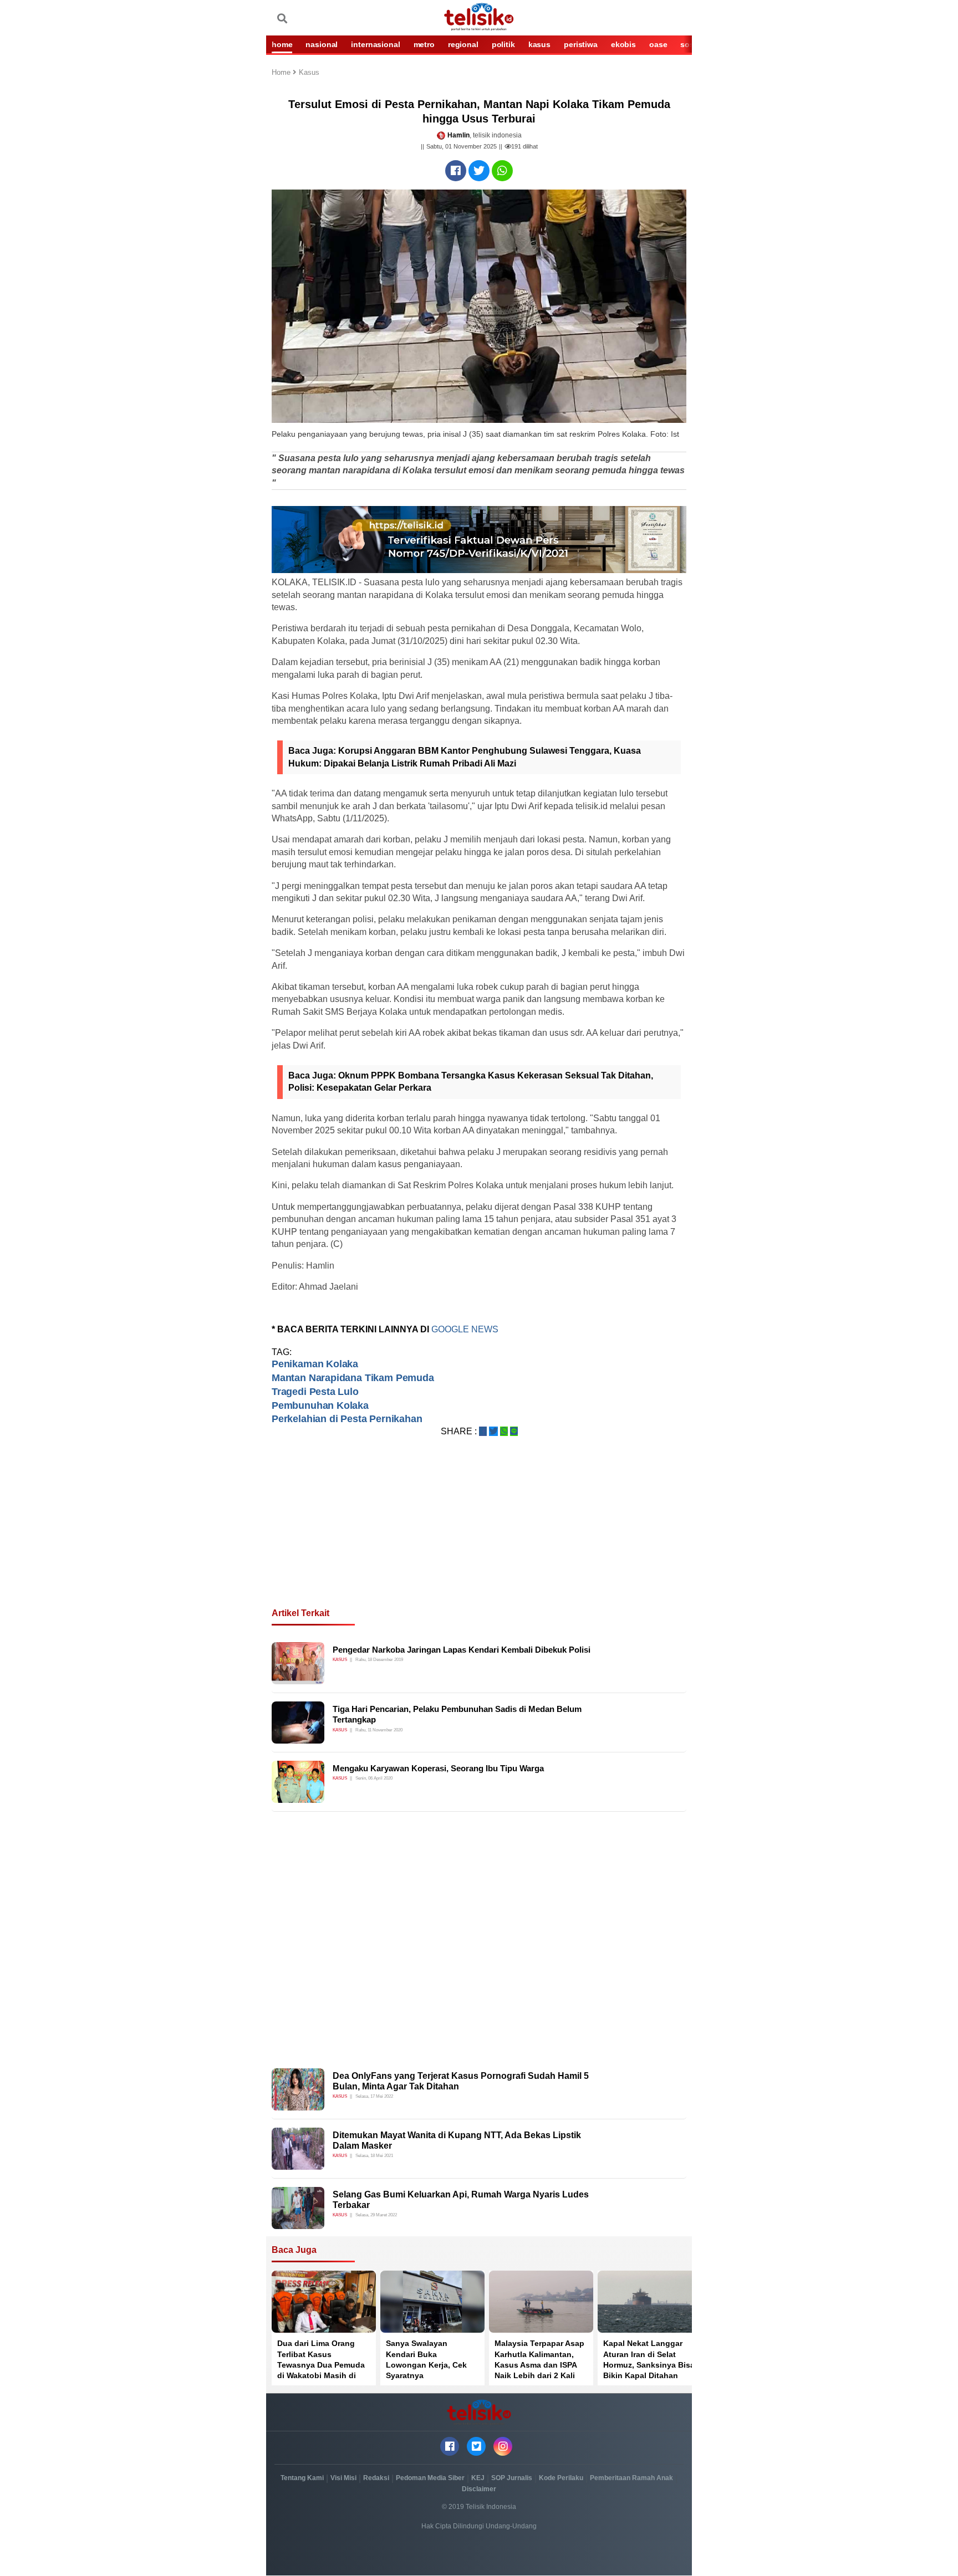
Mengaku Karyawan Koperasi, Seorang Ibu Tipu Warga (438, 1768)
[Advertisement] (479, 1536)
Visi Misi (343, 2478)
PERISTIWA (581, 44)
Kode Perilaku (561, 2478)
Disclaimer (479, 2489)
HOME (282, 44)
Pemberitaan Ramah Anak (631, 2478)
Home (282, 73)
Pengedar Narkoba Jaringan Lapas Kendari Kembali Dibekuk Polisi (462, 1650)
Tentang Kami (302, 2478)
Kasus (309, 73)
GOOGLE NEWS (465, 1329)
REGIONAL (463, 44)
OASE (658, 44)
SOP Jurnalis (512, 2478)
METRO (424, 44)
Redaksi (376, 2478)
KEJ (478, 2478)
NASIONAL (322, 44)
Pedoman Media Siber (430, 2478)
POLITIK (503, 44)
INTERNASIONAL (375, 44)
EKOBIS (623, 44)
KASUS (539, 44)
